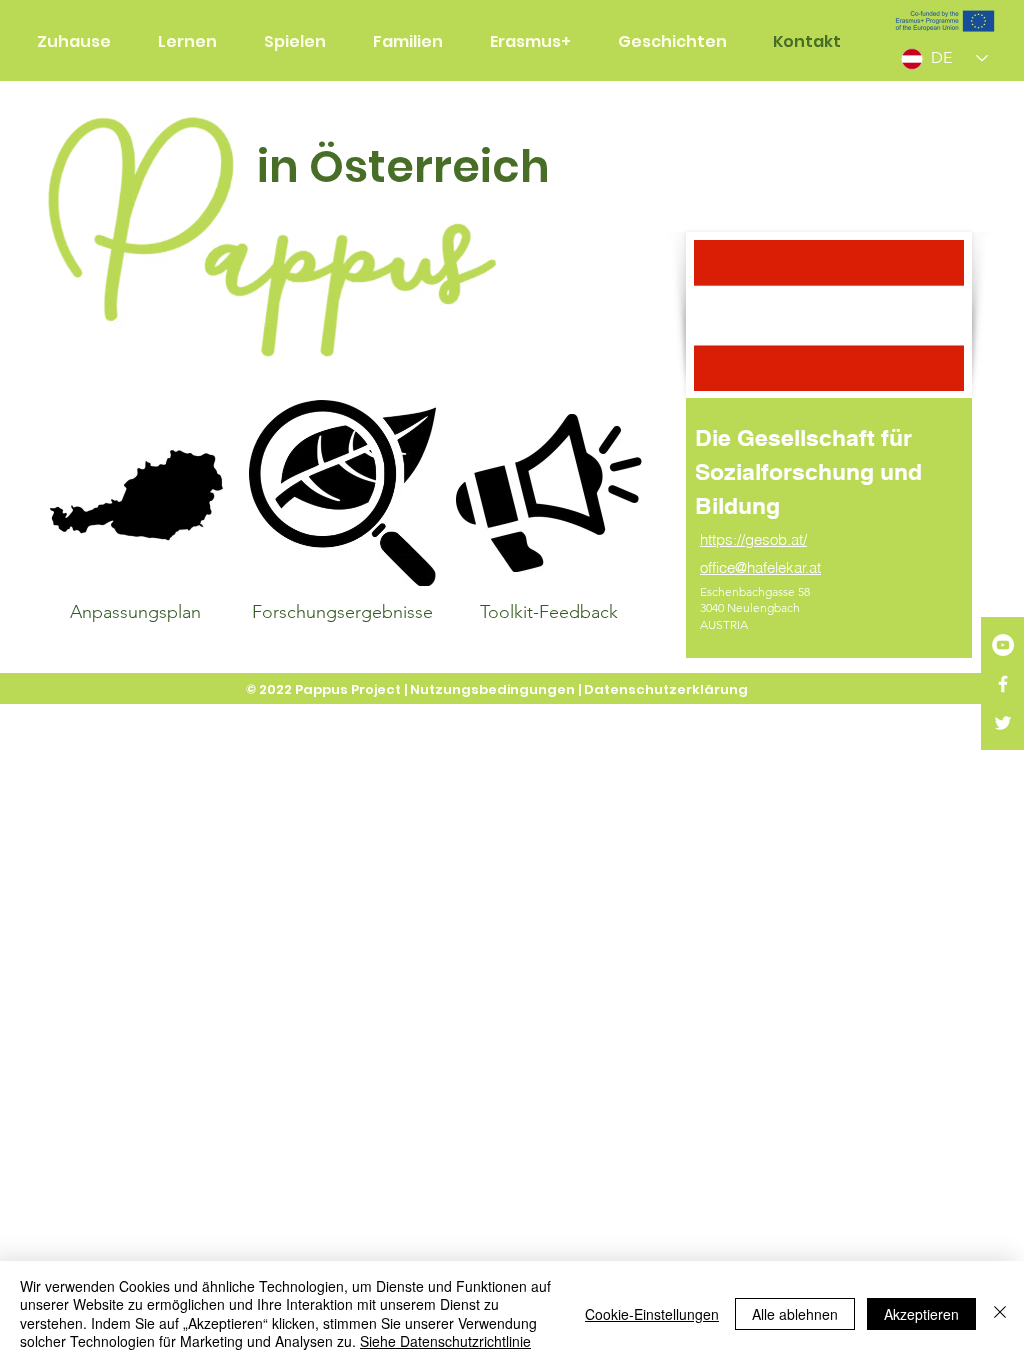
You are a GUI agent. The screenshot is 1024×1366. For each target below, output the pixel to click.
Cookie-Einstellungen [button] (652, 1314)
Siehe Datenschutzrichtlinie (445, 1341)
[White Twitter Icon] (1003, 723)
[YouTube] (1003, 645)
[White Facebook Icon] (1003, 684)
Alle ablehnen (795, 1314)
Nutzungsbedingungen (492, 689)
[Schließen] (1000, 1313)
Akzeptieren (921, 1314)
